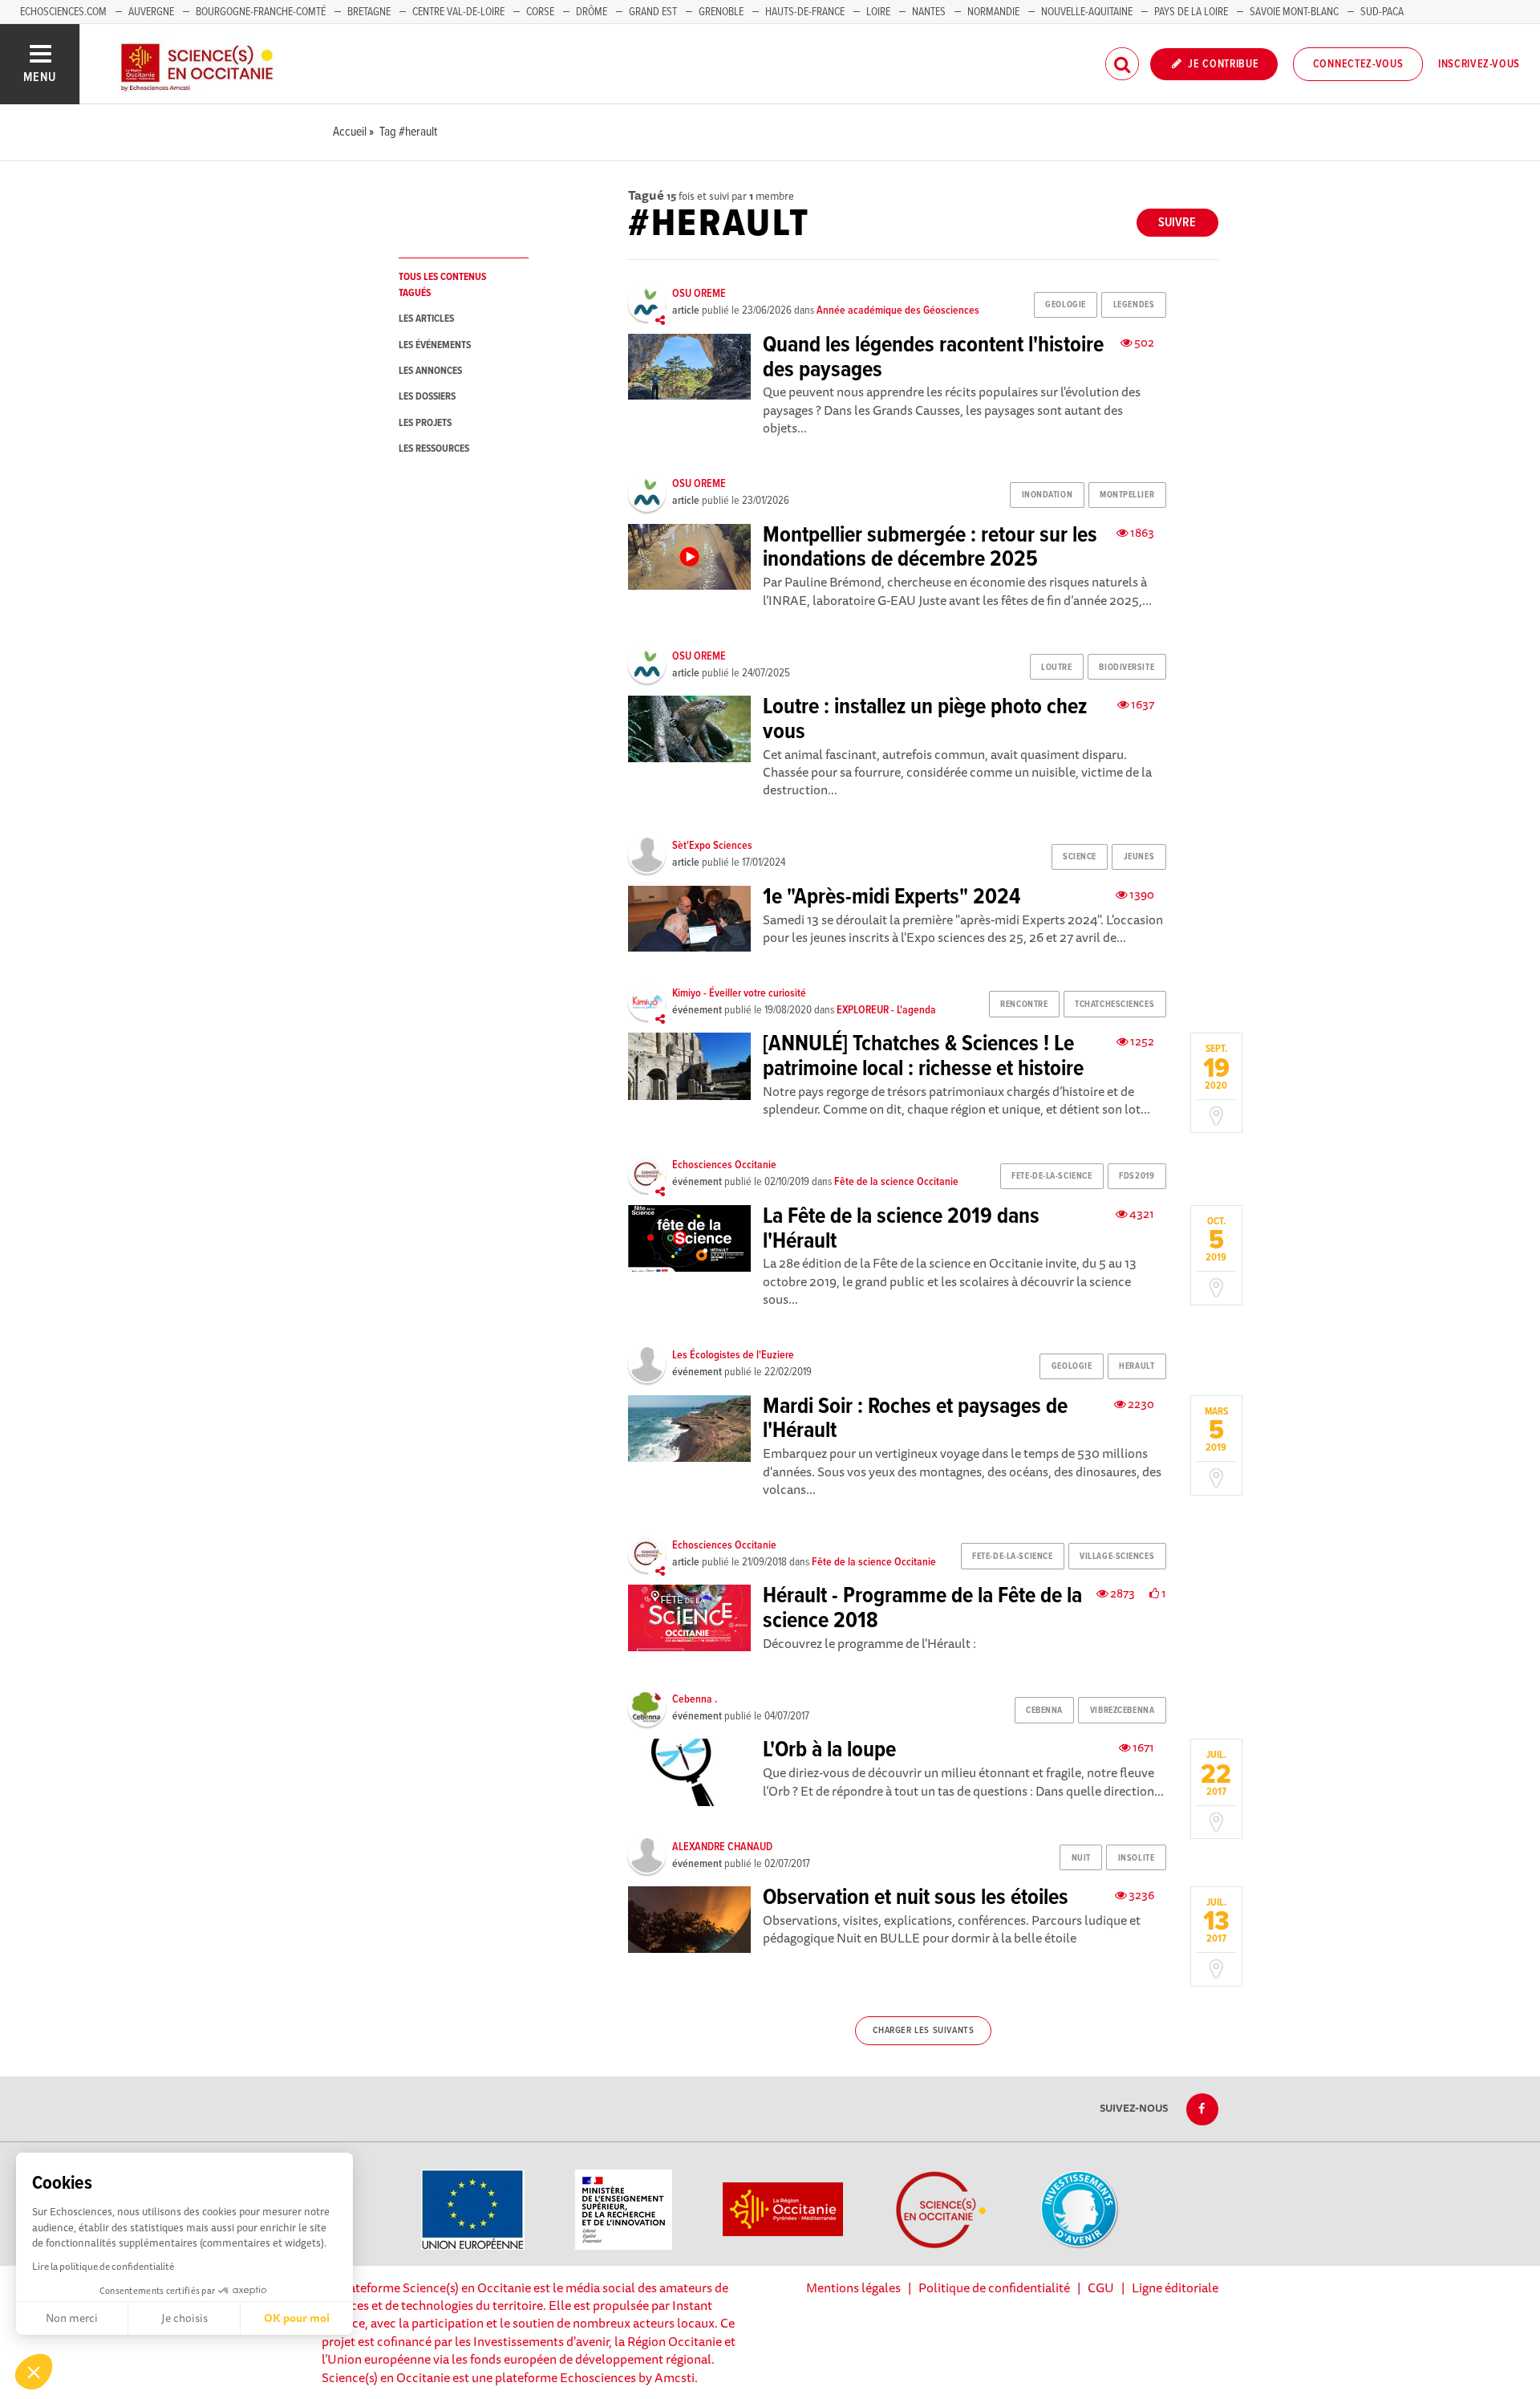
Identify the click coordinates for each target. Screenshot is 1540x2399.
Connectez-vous (1358, 64)
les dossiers (427, 397)
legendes (1134, 305)
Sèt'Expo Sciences (712, 846)
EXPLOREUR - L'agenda (886, 1010)
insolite (1136, 1858)
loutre (1056, 668)
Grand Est (653, 12)
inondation (1048, 495)
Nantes (929, 12)
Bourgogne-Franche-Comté (261, 12)
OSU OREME (699, 294)
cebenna (1044, 1711)
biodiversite (1127, 668)
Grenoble (722, 12)
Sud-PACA (1382, 12)
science (1080, 857)
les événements (435, 345)
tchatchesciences (1114, 1005)
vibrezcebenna (1122, 1711)
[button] (34, 2372)
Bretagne (369, 12)
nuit (1081, 1858)
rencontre (1024, 1005)
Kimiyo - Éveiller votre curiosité (739, 993)
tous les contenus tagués (442, 285)
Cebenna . (695, 1699)
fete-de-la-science (1052, 1176)
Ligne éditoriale (1175, 2287)
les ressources (434, 449)
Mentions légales (853, 2287)
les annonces (430, 371)
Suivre (1177, 223)
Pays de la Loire (1191, 12)
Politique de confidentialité (994, 2287)
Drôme (592, 12)
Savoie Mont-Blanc (1294, 12)
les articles (426, 319)
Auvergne (151, 12)
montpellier (1127, 495)
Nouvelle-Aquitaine (1087, 12)
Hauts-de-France (805, 12)
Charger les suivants (924, 2031)
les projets (425, 423)
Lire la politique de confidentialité (103, 2266)
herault (1137, 1366)
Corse (540, 12)
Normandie (993, 12)
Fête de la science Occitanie (896, 1182)
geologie (1065, 305)
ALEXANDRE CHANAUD (722, 1847)
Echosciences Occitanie (724, 1165)
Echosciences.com (63, 12)
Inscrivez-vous (1479, 64)
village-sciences (1117, 1557)
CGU (1101, 2287)
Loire (878, 12)
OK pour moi (297, 2318)
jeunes (1139, 857)
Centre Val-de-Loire (458, 12)
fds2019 (1137, 1176)
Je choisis (184, 2318)
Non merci (72, 2318)
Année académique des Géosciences (898, 311)
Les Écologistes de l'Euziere (733, 1355)
